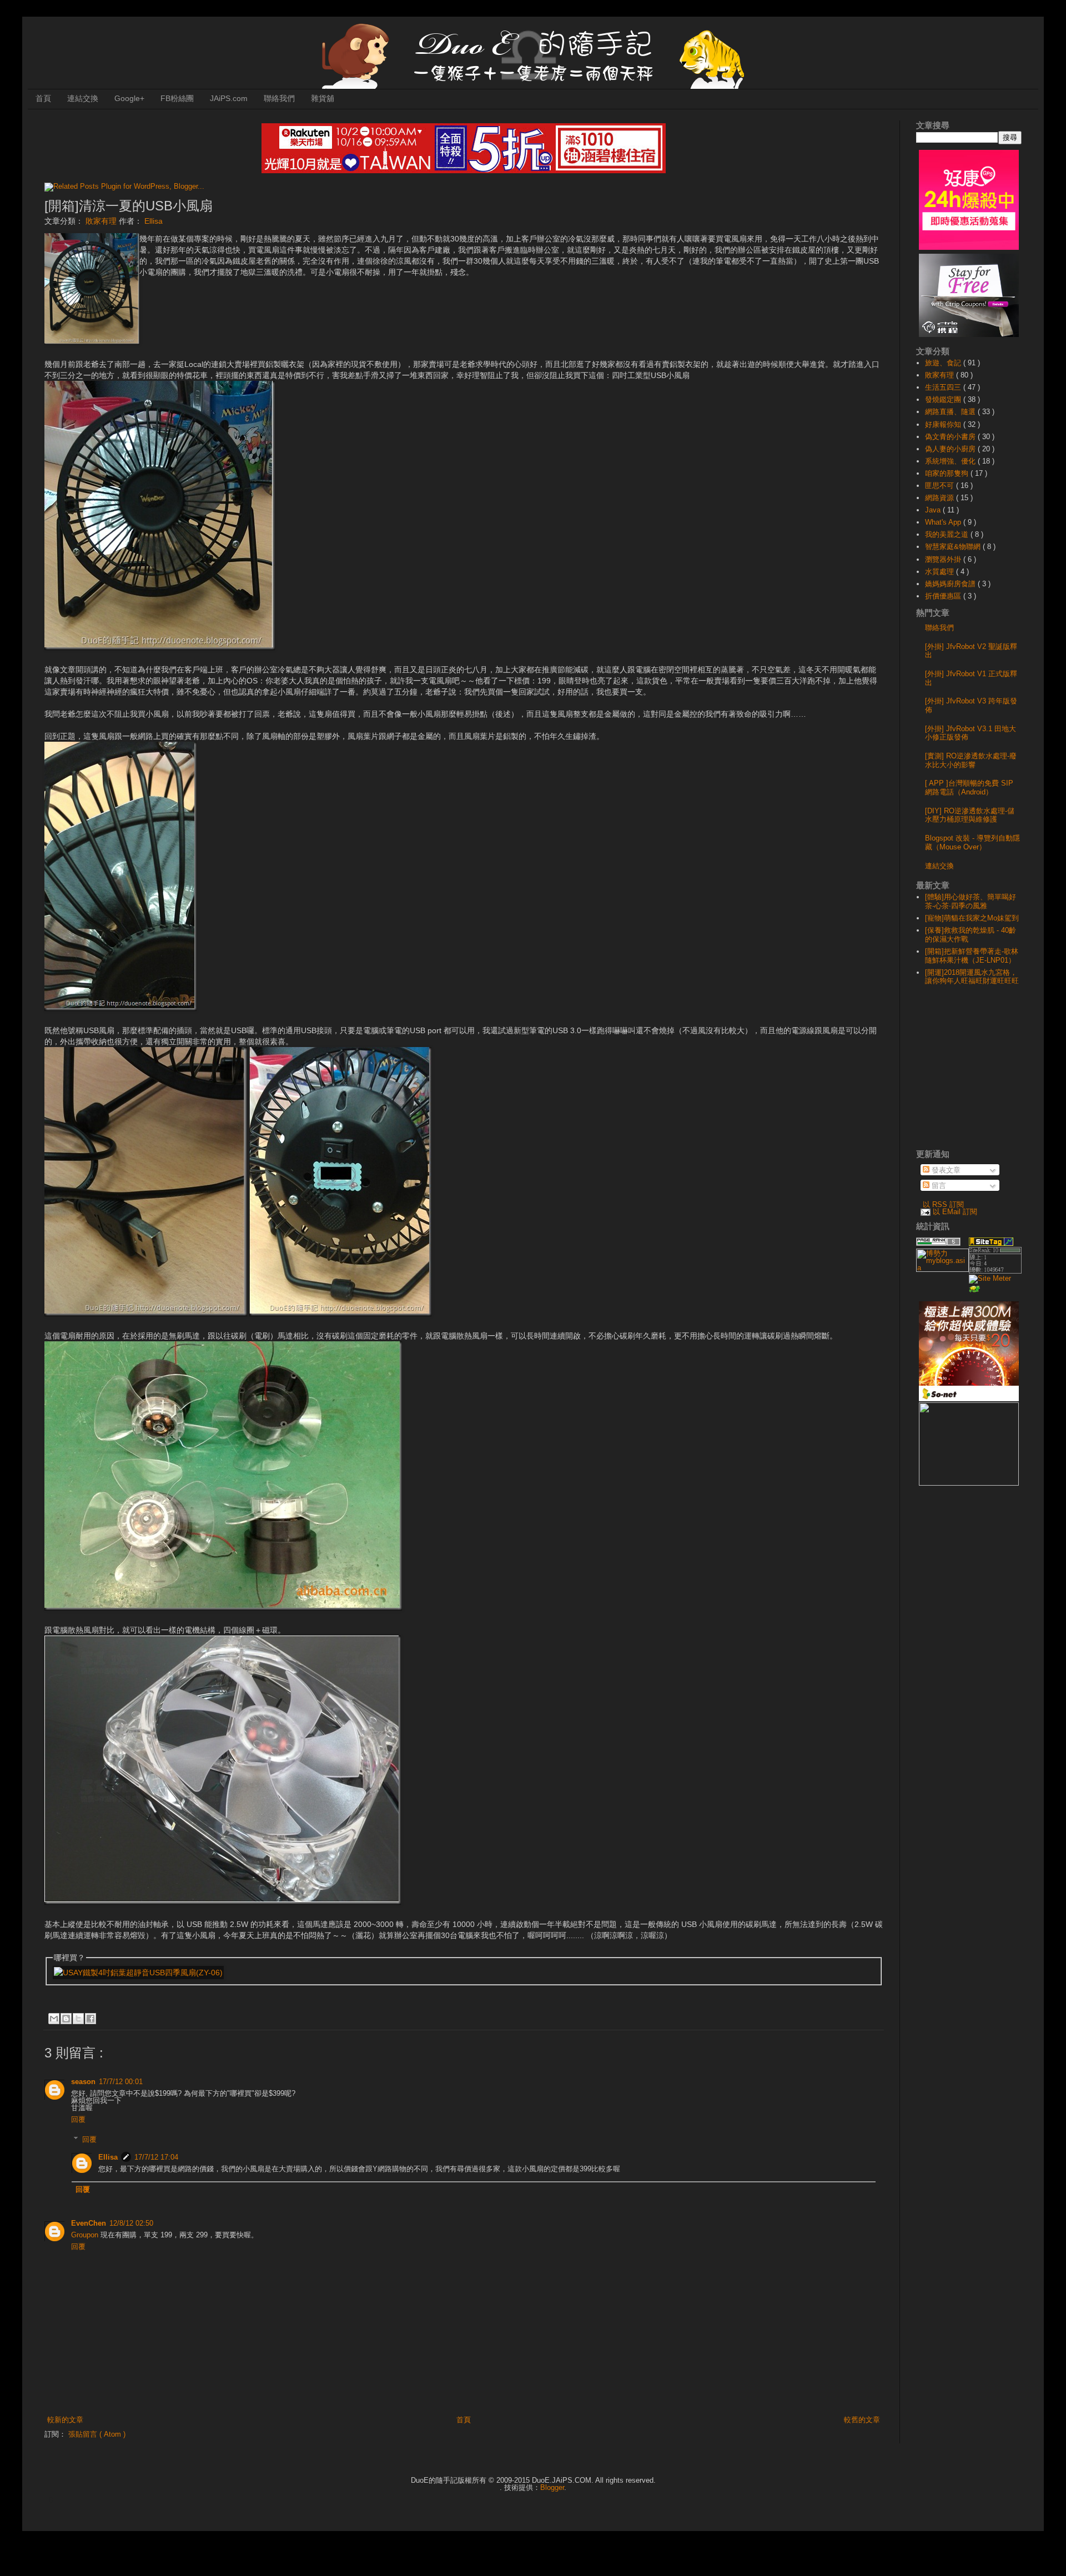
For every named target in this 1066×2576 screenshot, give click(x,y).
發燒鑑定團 (944, 399)
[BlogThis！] (66, 2019)
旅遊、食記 (944, 363)
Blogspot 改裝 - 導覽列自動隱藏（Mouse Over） (972, 842)
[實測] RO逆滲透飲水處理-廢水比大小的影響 (971, 760)
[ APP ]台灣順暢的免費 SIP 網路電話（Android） (969, 788)
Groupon (85, 2235)
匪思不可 (941, 485)
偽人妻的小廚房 (951, 449)
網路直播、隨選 (951, 412)
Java (934, 510)
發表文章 (945, 1170)
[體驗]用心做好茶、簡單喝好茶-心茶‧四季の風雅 (971, 901)
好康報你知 (944, 424)
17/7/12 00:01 (121, 2082)
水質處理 (941, 572)
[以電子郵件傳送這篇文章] (54, 2019)
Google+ (129, 98)
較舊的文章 (862, 2420)
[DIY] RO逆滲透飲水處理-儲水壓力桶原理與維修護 (970, 815)
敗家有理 (102, 221)
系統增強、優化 (951, 461)
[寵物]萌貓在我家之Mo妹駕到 (972, 918)
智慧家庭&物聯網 (954, 547)
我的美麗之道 (948, 534)
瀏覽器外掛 (944, 559)
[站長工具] (995, 1271)
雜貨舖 (323, 98)
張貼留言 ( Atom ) (97, 2434)
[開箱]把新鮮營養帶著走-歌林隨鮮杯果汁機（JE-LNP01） (972, 956)
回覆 (78, 2119)
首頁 (43, 98)
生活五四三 (944, 387)
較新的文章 (65, 2420)
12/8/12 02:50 (131, 2223)
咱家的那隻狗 (948, 473)
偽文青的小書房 (951, 437)
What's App (944, 522)
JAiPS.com (229, 98)
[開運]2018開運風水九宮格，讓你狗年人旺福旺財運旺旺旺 (972, 977)
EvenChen (89, 2223)
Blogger (552, 2487)
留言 (938, 1186)
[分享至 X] (78, 2019)
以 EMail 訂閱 (955, 1212)
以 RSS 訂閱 (943, 1204)
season (83, 2082)
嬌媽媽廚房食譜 (951, 584)
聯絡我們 (279, 98)
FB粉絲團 (177, 98)
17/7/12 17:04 (156, 2157)
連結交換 (83, 98)
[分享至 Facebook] (90, 2019)
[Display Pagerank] (938, 1243)
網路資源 (941, 498)
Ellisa (108, 2157)
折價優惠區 (944, 596)
